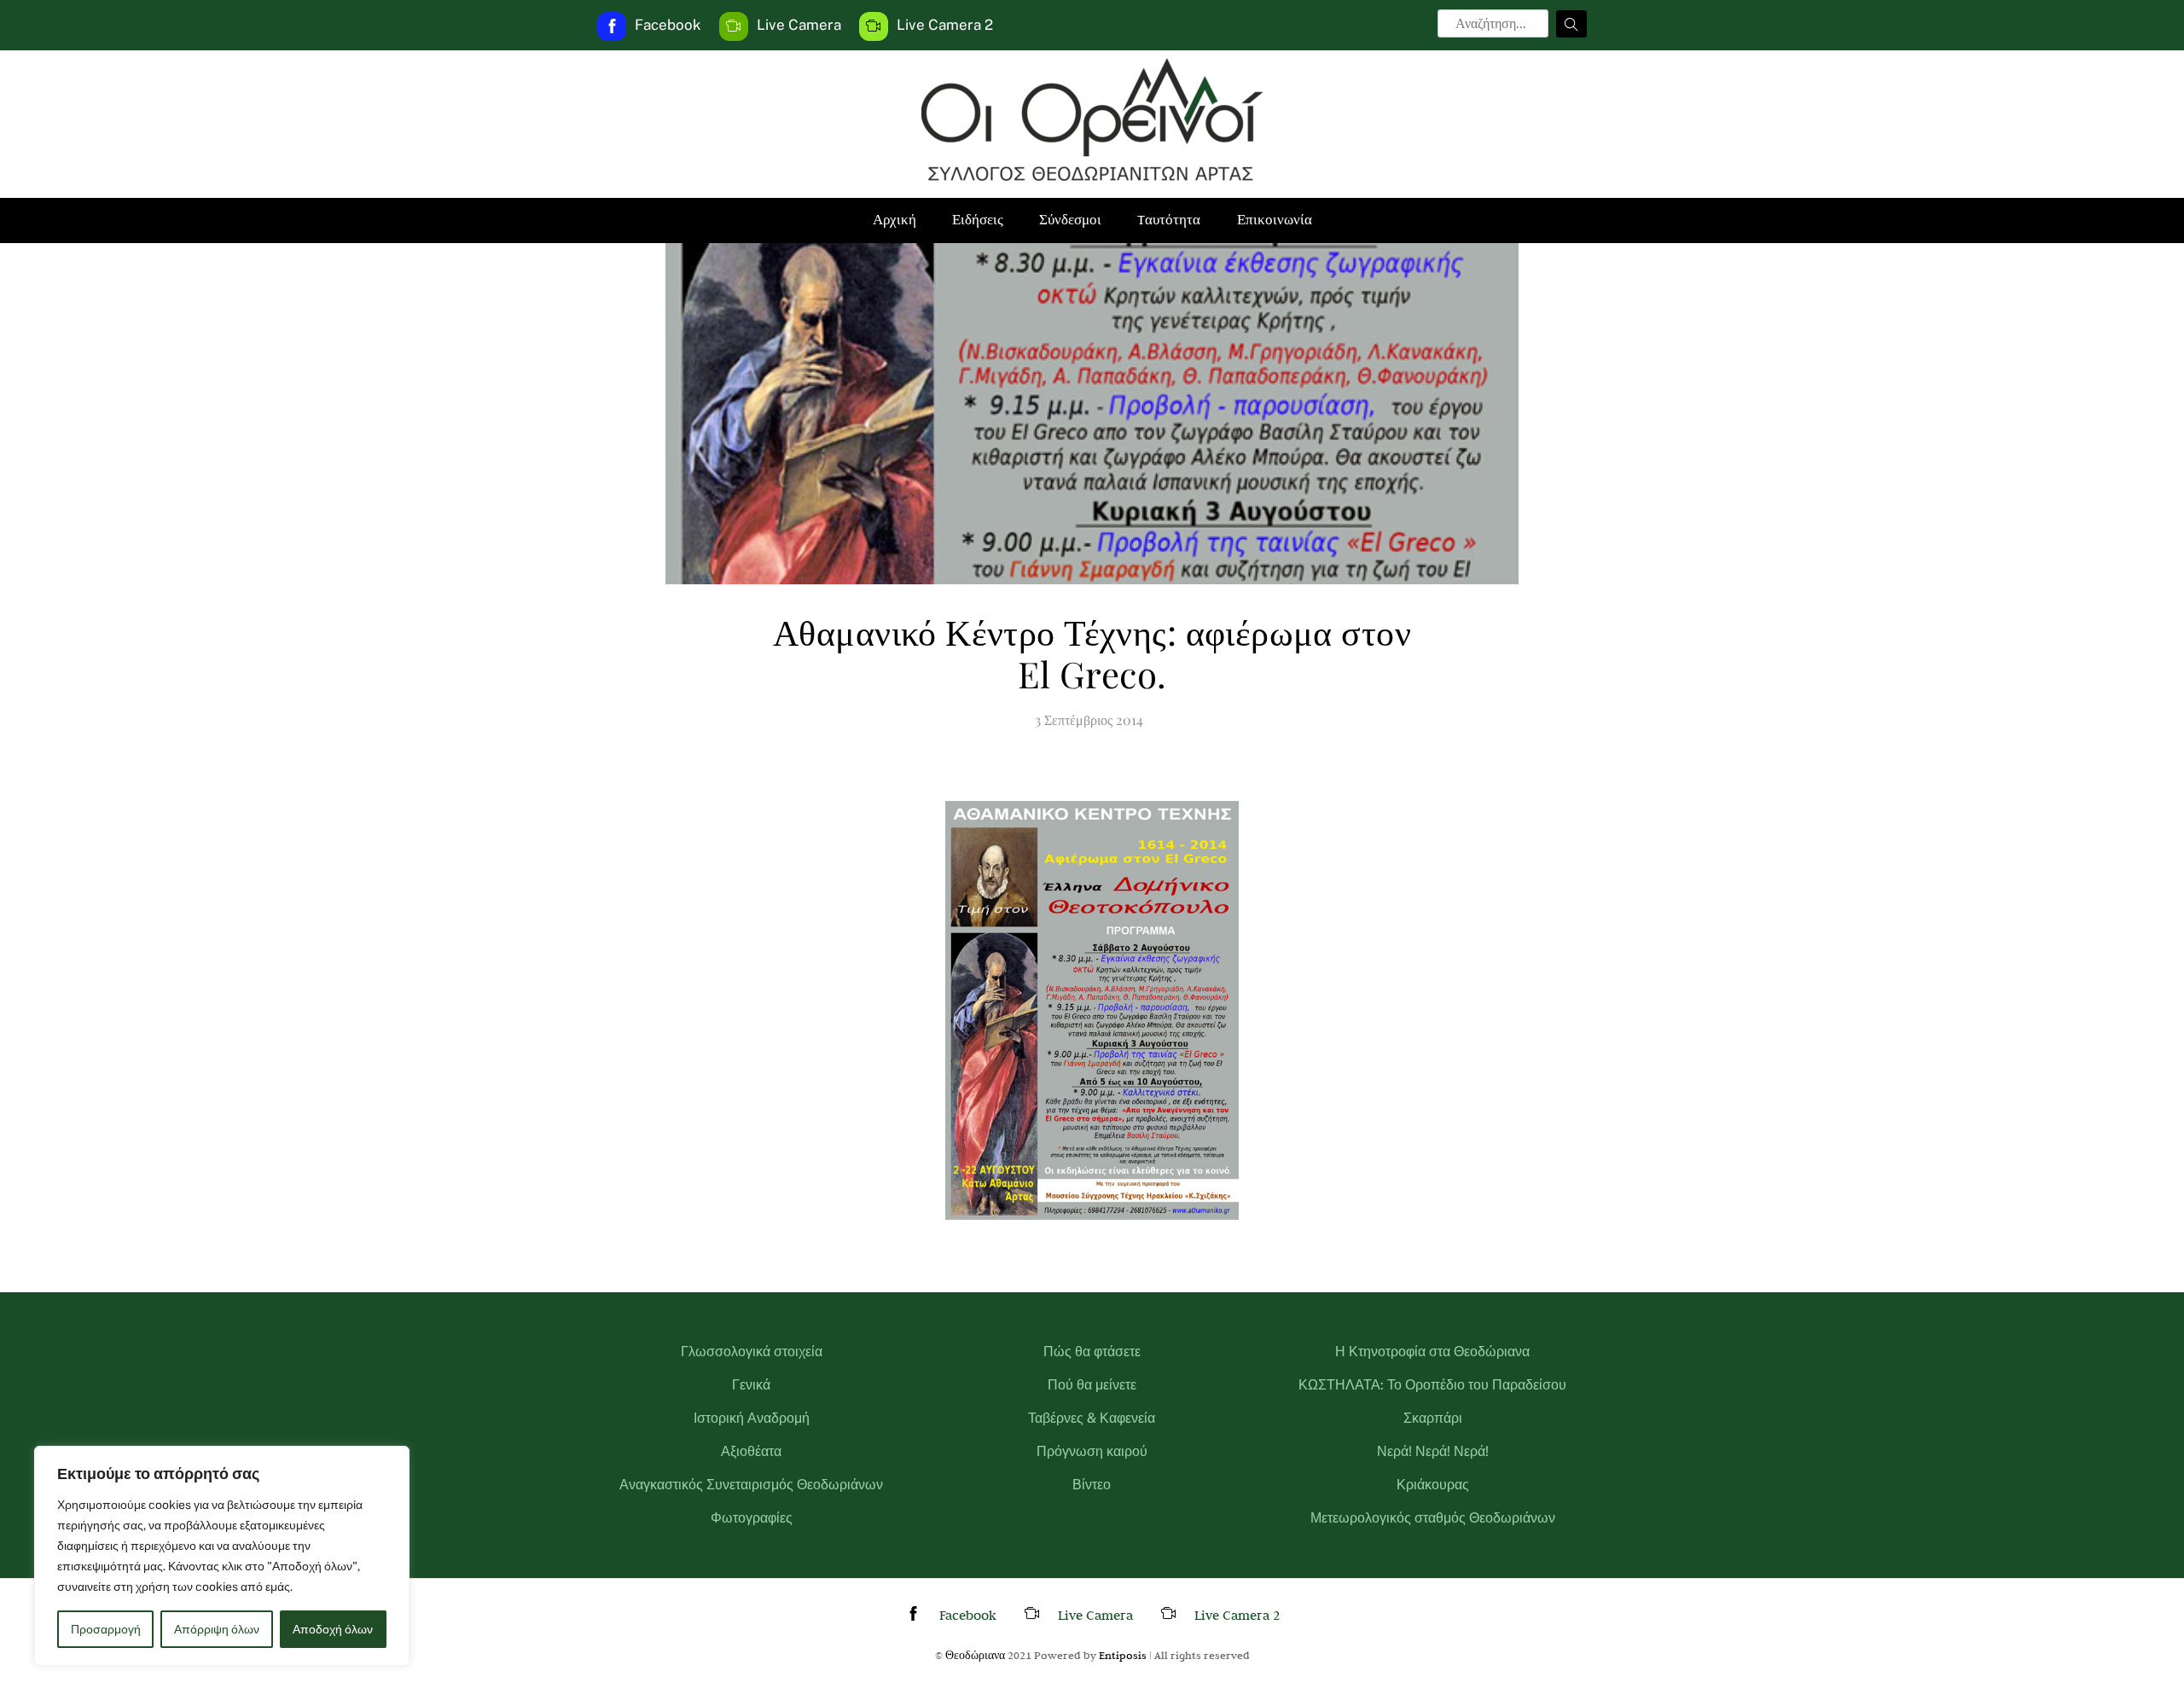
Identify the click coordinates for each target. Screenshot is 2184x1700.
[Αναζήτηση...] (1571, 24)
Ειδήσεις (978, 220)
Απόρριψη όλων (217, 1629)
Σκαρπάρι (1433, 1418)
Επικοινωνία (1275, 220)
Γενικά (751, 1385)
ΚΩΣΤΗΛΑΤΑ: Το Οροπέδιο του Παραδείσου (1432, 1385)
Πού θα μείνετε (1092, 1385)
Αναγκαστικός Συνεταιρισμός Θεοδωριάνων (751, 1485)
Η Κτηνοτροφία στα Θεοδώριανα (1432, 1352)
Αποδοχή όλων (333, 1629)
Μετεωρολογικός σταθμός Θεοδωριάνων (1433, 1518)
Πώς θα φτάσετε (1092, 1352)
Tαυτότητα (1169, 220)
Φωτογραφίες (752, 1518)
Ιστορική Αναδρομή (752, 1418)
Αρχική (895, 220)
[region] (222, 1556)
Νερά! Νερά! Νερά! (1433, 1451)
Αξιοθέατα (751, 1451)
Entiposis (1123, 1655)
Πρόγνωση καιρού (1092, 1451)
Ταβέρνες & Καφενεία (1092, 1418)
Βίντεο (1092, 1485)
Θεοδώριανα (975, 1655)
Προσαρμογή (106, 1629)
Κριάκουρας (1433, 1485)
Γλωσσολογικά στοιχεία (752, 1352)
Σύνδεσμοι (1070, 220)
